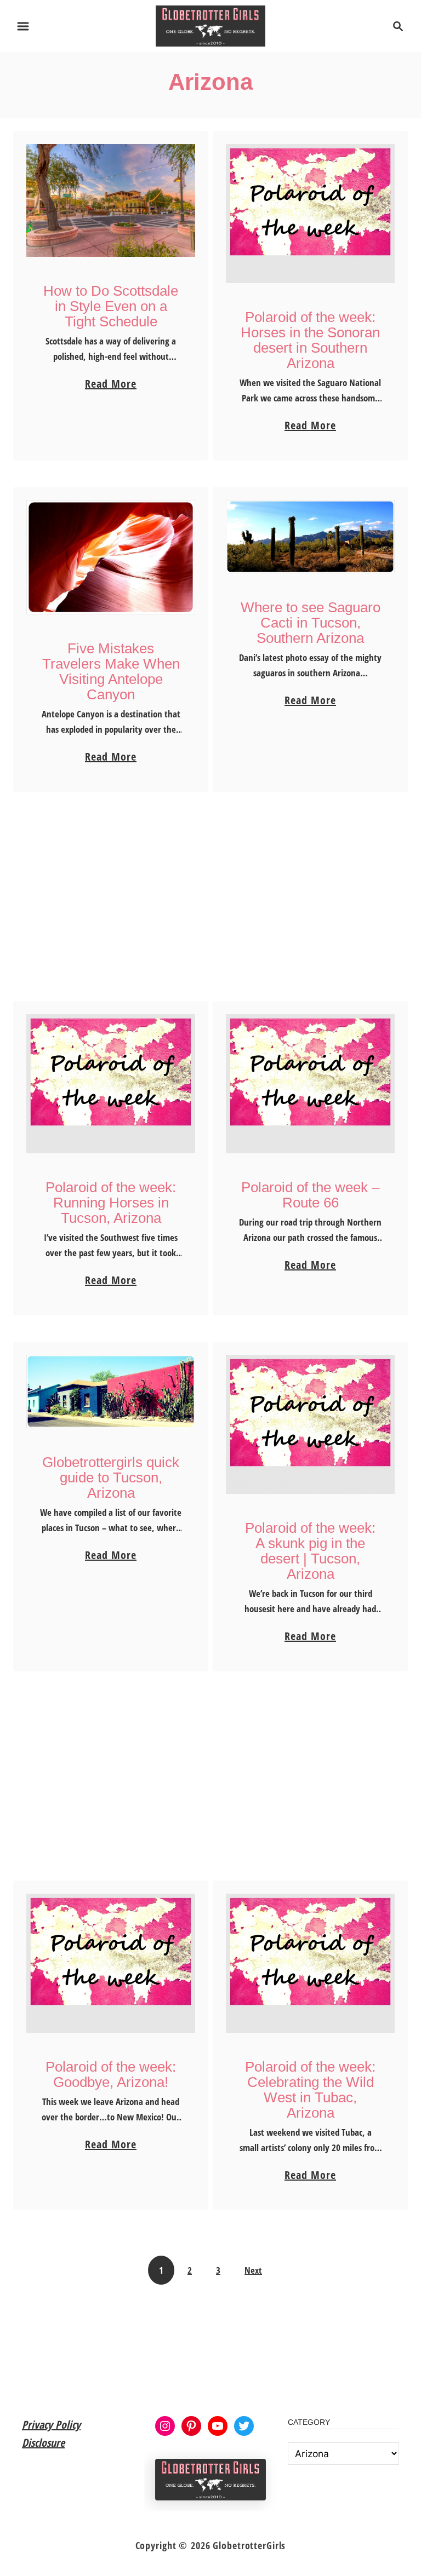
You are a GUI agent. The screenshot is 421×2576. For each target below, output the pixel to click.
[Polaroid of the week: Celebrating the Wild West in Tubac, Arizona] (311, 1963)
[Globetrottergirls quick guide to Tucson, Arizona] (111, 1392)
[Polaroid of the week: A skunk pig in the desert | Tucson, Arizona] (311, 1424)
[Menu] (23, 26)
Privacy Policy (51, 2425)
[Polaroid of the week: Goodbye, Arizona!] (111, 1963)
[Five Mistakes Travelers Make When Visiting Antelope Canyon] (111, 557)
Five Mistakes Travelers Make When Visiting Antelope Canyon (111, 671)
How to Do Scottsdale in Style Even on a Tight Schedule (111, 306)
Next (253, 2270)
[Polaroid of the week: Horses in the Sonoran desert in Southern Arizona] (311, 214)
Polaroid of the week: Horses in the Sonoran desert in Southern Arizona (310, 340)
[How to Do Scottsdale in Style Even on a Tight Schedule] (111, 200)
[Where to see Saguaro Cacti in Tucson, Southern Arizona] (311, 537)
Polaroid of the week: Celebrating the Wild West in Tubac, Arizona (310, 2090)
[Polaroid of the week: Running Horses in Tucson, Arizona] (111, 1084)
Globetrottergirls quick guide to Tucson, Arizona (111, 1477)
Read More (111, 384)
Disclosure (43, 2443)
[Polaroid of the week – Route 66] (311, 1084)
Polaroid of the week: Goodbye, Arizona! (111, 2074)
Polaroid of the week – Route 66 (310, 1195)
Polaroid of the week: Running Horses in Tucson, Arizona (111, 1203)
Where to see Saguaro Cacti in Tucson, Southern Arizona (311, 623)
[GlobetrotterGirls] (211, 25)
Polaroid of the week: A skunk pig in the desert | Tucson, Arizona (310, 1551)
